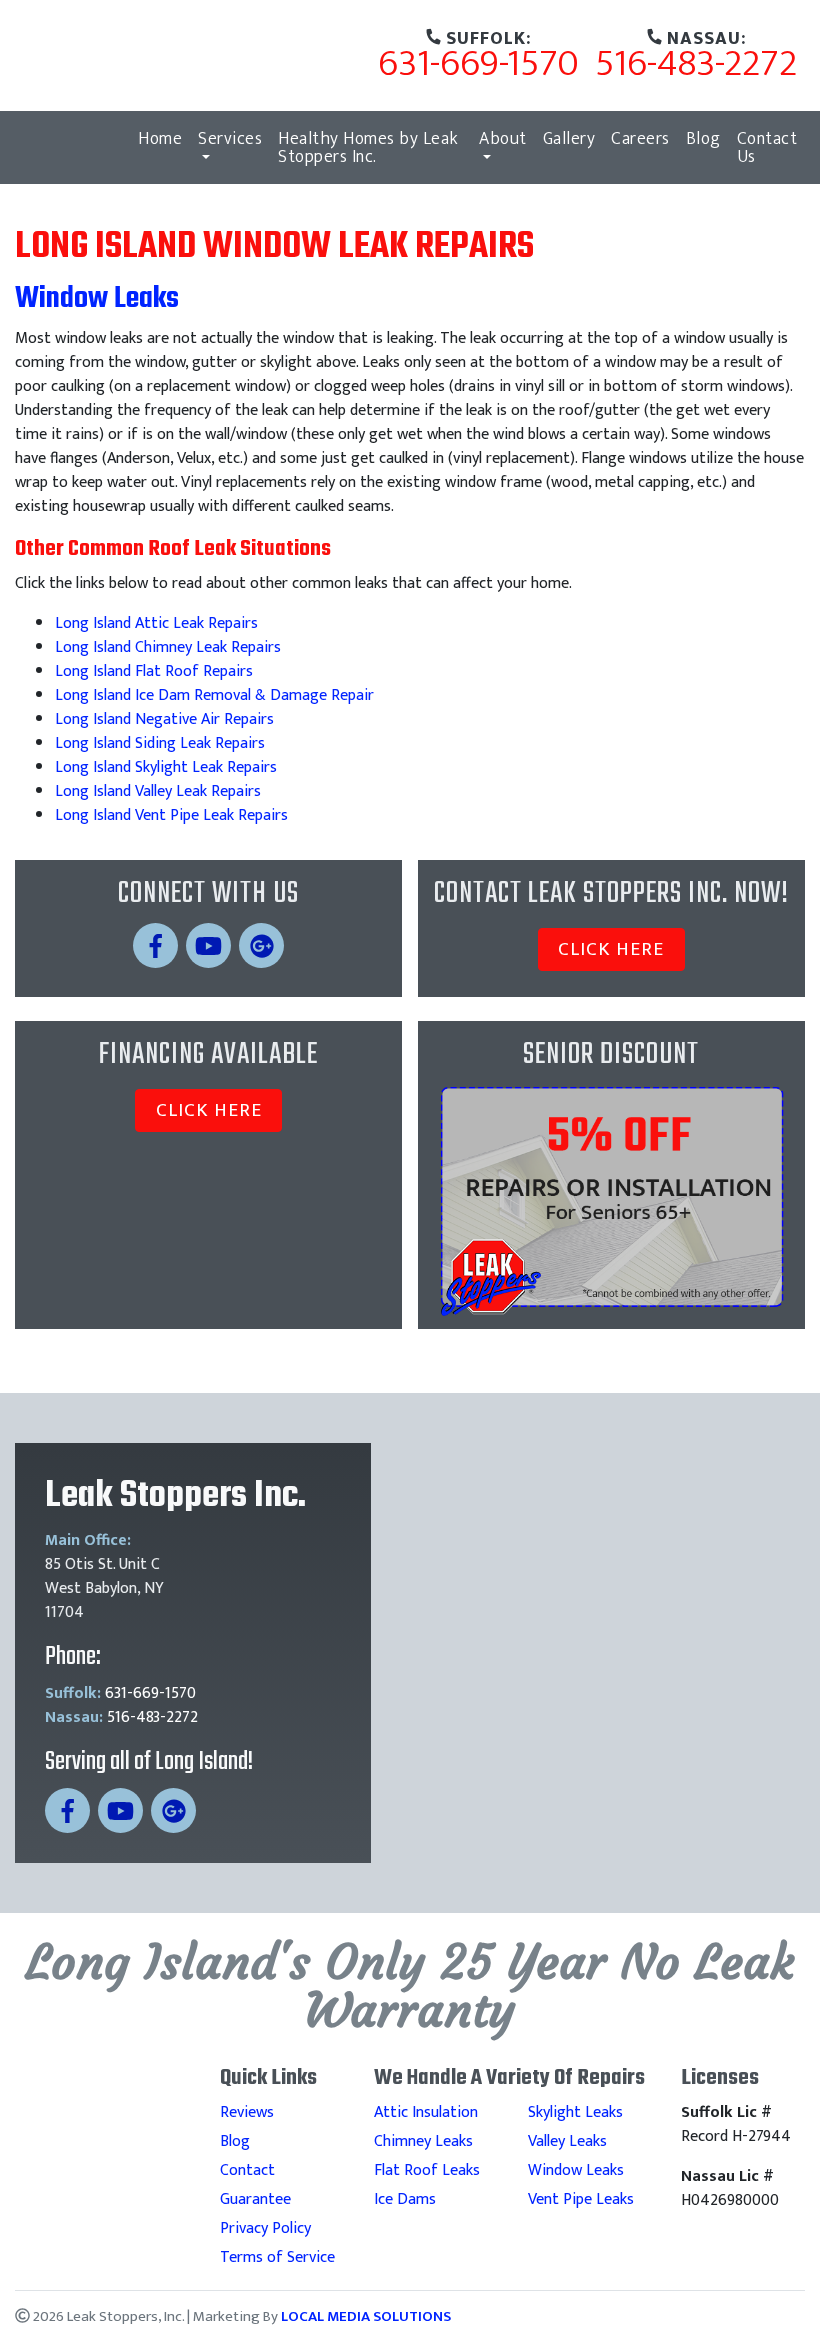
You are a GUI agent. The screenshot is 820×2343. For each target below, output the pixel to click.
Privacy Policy (265, 2228)
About (503, 138)
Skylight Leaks (575, 2112)
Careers (640, 138)
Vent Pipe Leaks (581, 2199)
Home (160, 138)
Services (230, 138)
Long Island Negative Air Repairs (164, 719)
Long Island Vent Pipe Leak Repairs (171, 815)
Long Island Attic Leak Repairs (156, 623)
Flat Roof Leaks (427, 2170)
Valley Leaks (567, 2141)
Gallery (569, 138)
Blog (703, 138)
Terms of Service (277, 2257)
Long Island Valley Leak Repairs (158, 791)
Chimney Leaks (423, 2141)
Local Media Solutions (366, 2316)
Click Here (611, 949)
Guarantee (255, 2199)
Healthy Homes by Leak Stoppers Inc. (368, 147)
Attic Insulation (426, 2112)
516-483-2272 (696, 59)
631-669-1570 (478, 59)
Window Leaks (576, 2170)
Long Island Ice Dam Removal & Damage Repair (214, 695)
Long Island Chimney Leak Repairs (168, 647)
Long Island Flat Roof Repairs (154, 671)
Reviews (247, 2112)
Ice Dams (405, 2199)
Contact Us (767, 147)
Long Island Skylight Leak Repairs (166, 767)
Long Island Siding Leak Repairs (160, 743)
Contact (247, 2170)
